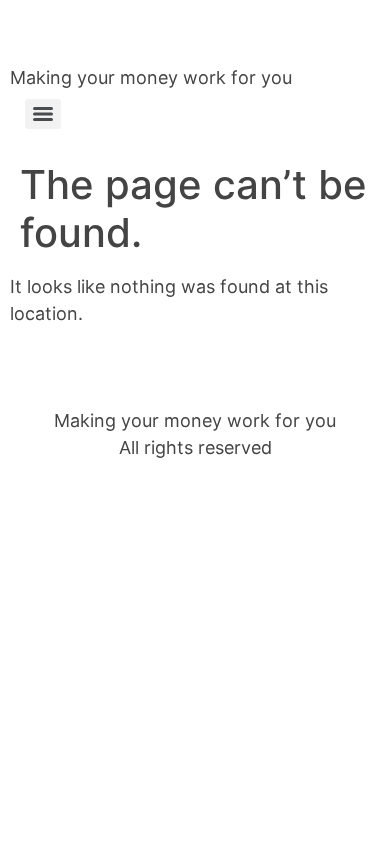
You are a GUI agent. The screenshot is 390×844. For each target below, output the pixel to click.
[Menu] (43, 114)
